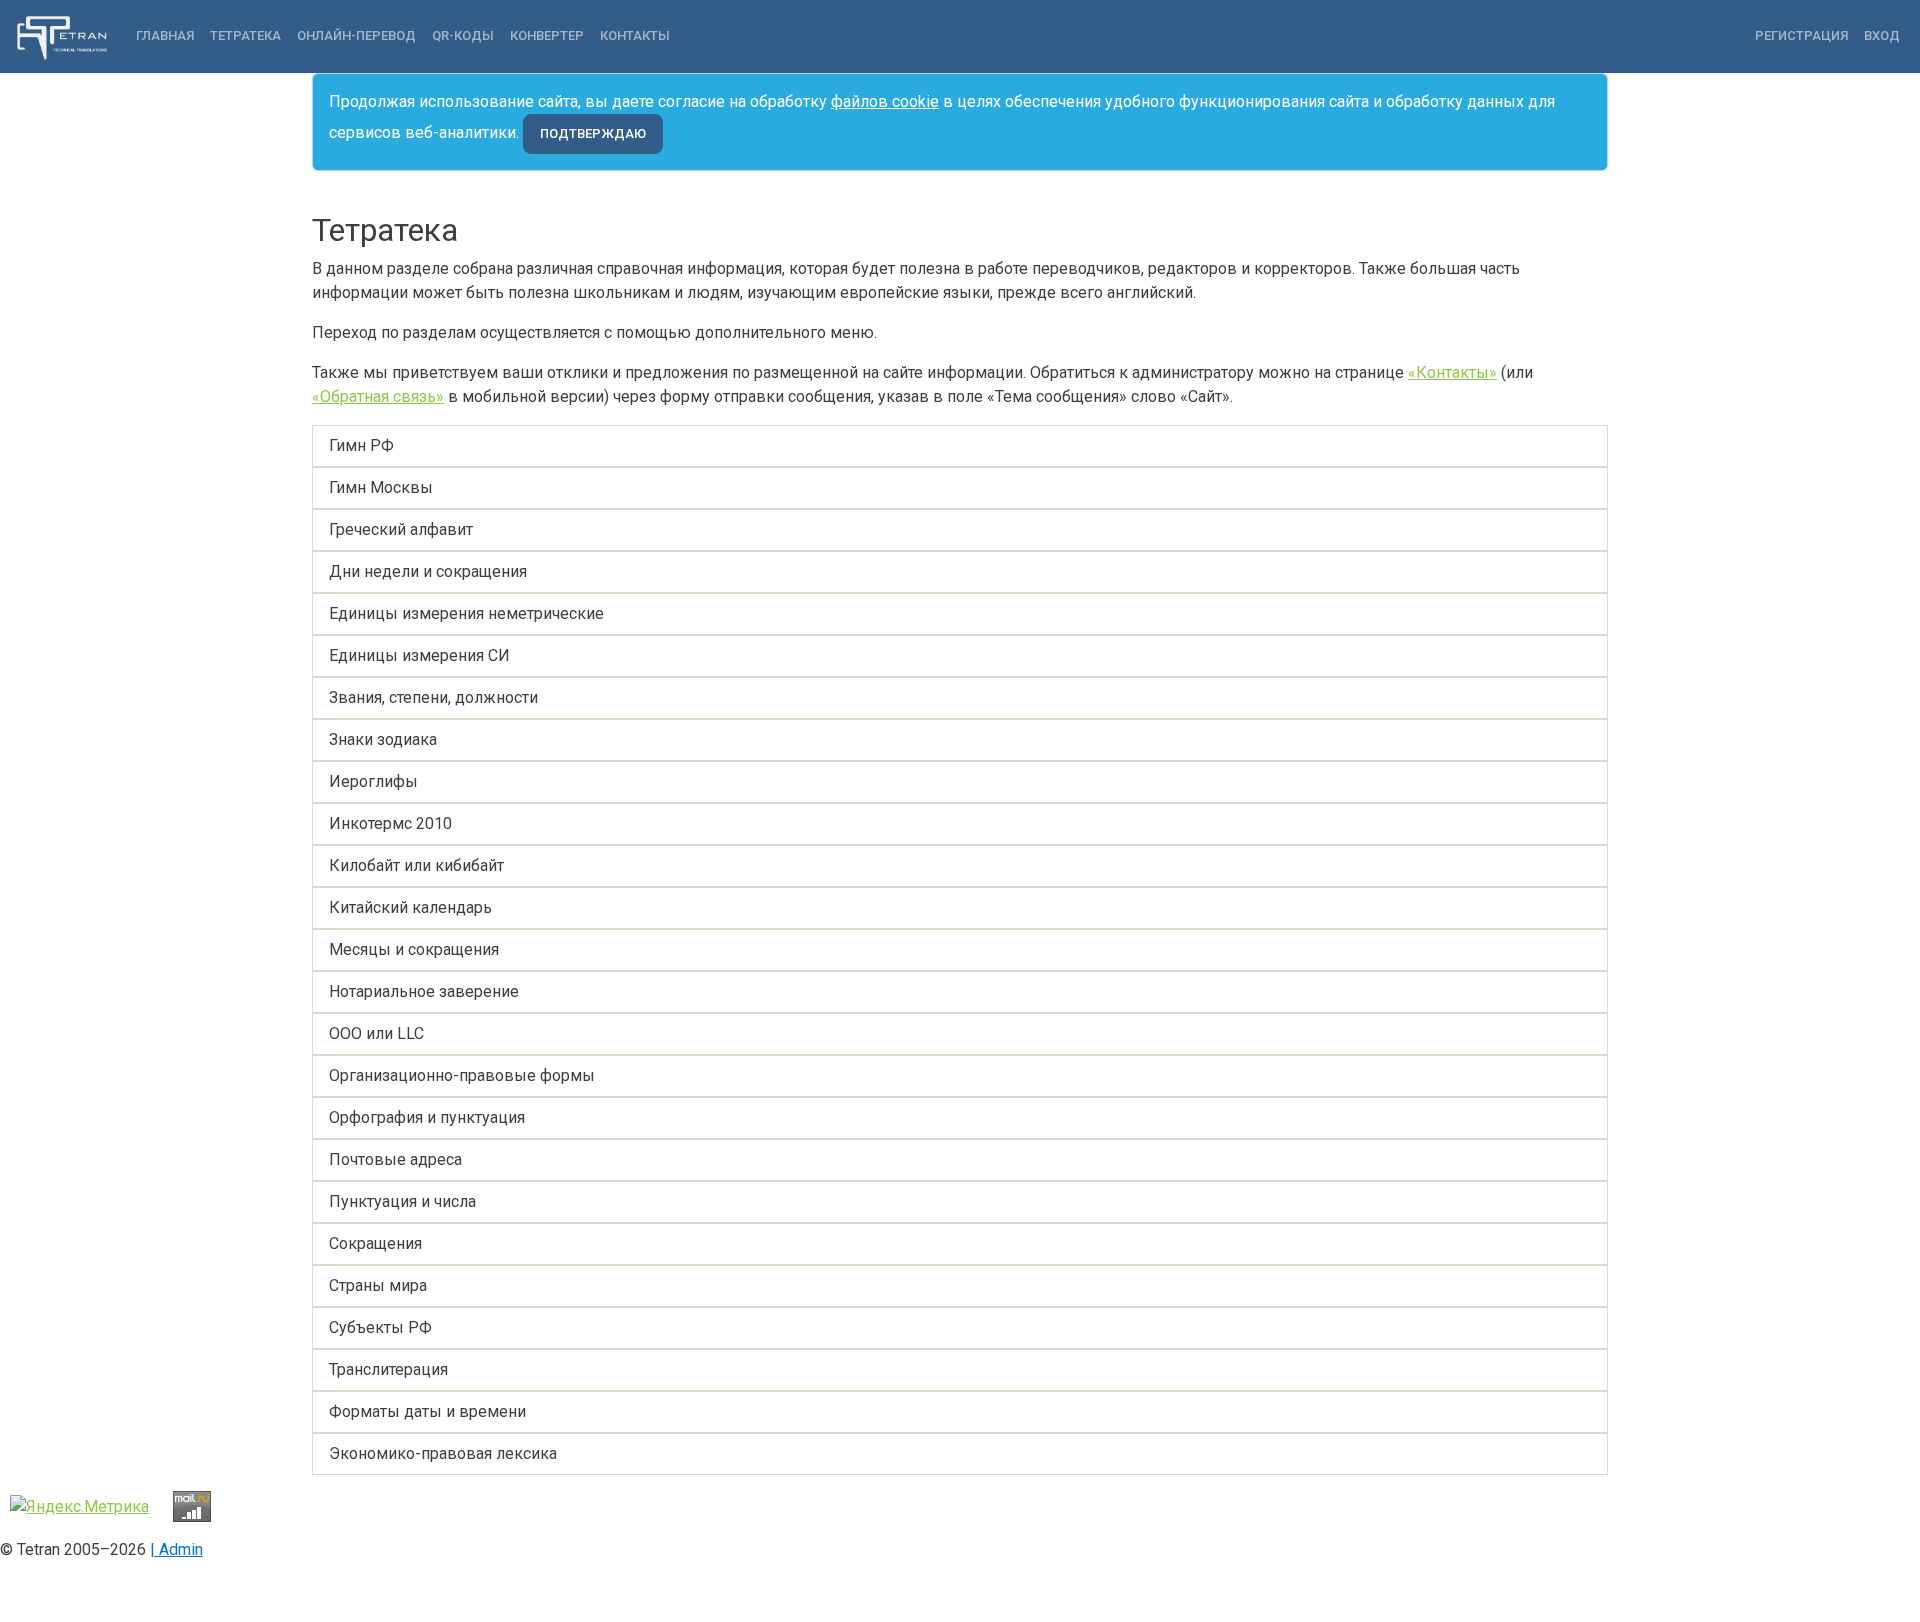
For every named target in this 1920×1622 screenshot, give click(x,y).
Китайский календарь (410, 907)
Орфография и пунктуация (427, 1117)
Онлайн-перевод (356, 35)
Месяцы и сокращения (414, 949)
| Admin (176, 1549)
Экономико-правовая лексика (443, 1453)
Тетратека (245, 35)
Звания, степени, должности (433, 697)
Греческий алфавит (401, 529)
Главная (165, 35)
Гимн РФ (361, 445)
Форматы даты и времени (427, 1411)
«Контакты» (1452, 372)
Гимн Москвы (381, 487)
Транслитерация (388, 1369)
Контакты (635, 35)
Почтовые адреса (395, 1159)
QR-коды (463, 35)
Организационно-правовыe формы (462, 1075)
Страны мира (378, 1285)
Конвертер (547, 35)
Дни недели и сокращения (428, 571)
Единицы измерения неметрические (466, 613)
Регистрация (1801, 35)
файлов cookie (885, 101)
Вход (1882, 35)
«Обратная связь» (378, 396)
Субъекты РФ (380, 1327)
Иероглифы (373, 781)
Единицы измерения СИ (419, 655)
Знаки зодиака (383, 739)
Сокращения (375, 1243)
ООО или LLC (376, 1033)
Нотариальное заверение (424, 991)
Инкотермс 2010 (390, 823)
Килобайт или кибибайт (416, 865)
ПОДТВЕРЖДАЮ (593, 133)
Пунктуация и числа (402, 1201)
